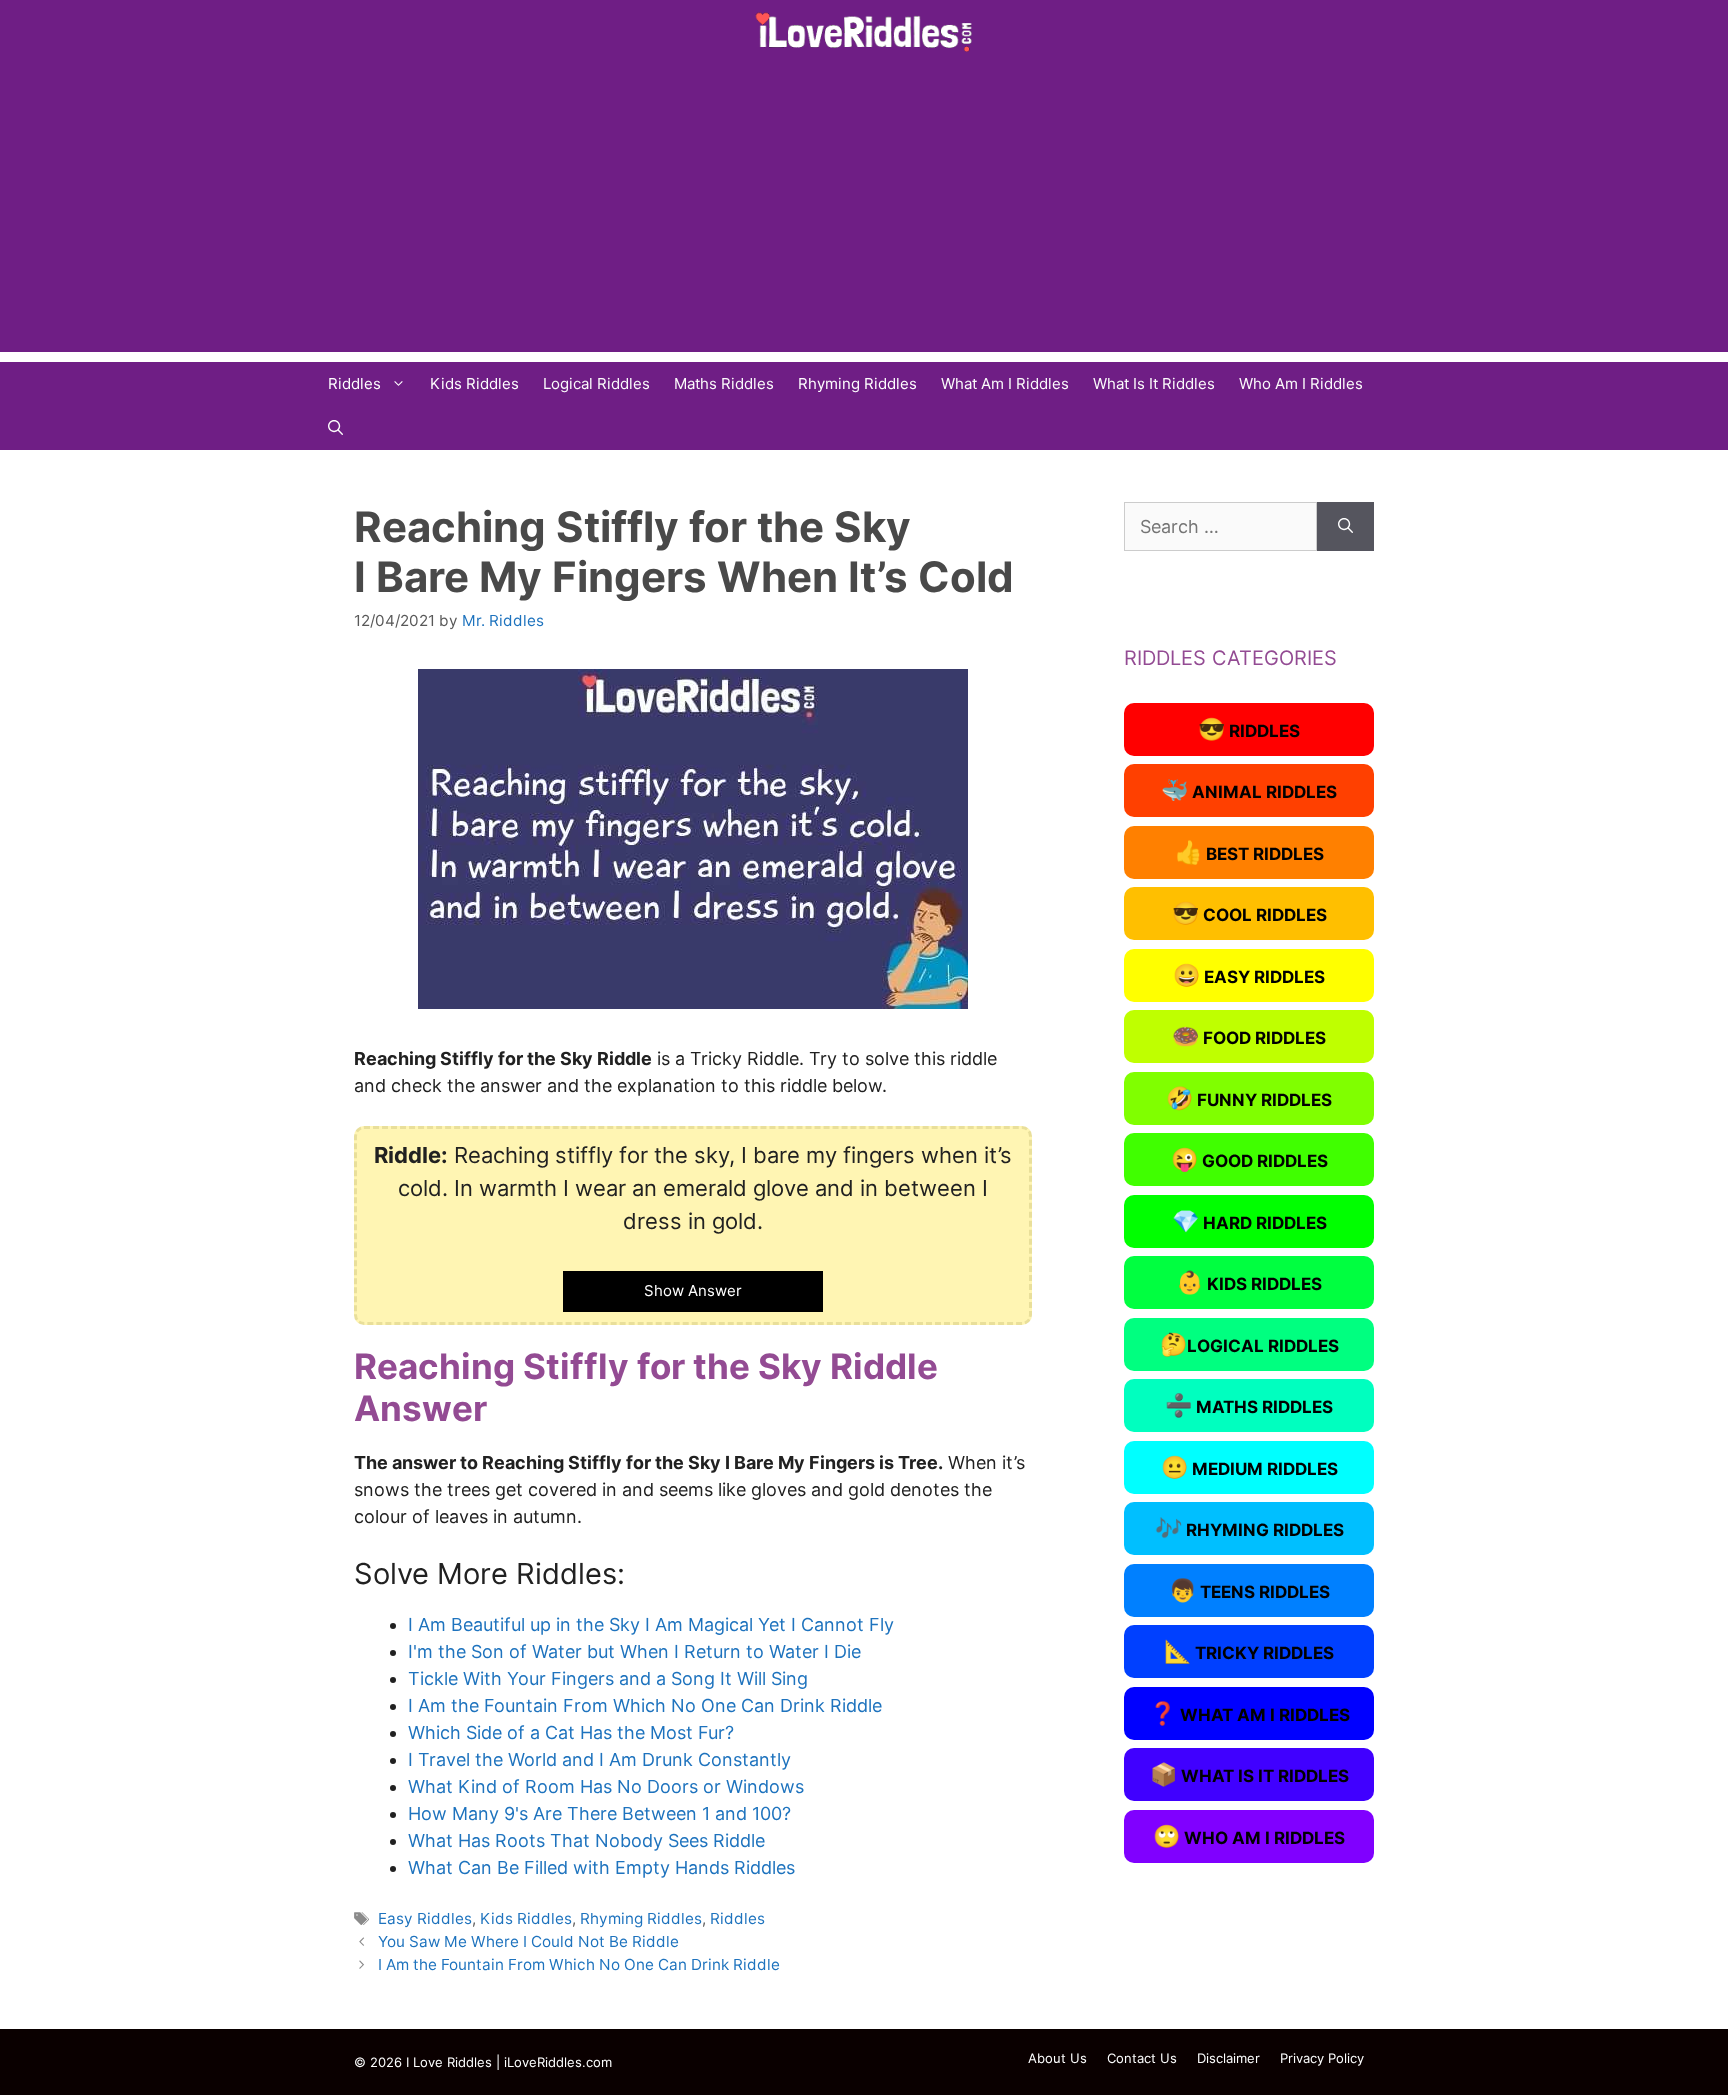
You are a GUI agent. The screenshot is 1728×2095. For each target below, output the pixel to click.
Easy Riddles (425, 1918)
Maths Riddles (724, 383)
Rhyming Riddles (857, 383)
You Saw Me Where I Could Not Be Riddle (528, 1941)
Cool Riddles (1249, 913)
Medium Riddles (1249, 1467)
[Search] (1345, 526)
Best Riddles (1249, 852)
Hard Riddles (1249, 1221)
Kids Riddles (474, 383)
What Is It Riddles (1154, 383)
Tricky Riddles (1249, 1651)
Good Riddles (1249, 1159)
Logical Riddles (596, 383)
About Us (1057, 2058)
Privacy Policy (1322, 2058)
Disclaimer (1228, 2058)
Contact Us (1142, 2058)
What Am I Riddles (1005, 383)
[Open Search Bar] (335, 428)
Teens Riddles (1249, 1590)
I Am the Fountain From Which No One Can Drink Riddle (579, 1964)
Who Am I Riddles (1301, 383)
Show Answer (693, 1290)
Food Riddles (1249, 1036)
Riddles (354, 383)
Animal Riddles (1249, 790)
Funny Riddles (1249, 1098)
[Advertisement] (864, 212)
